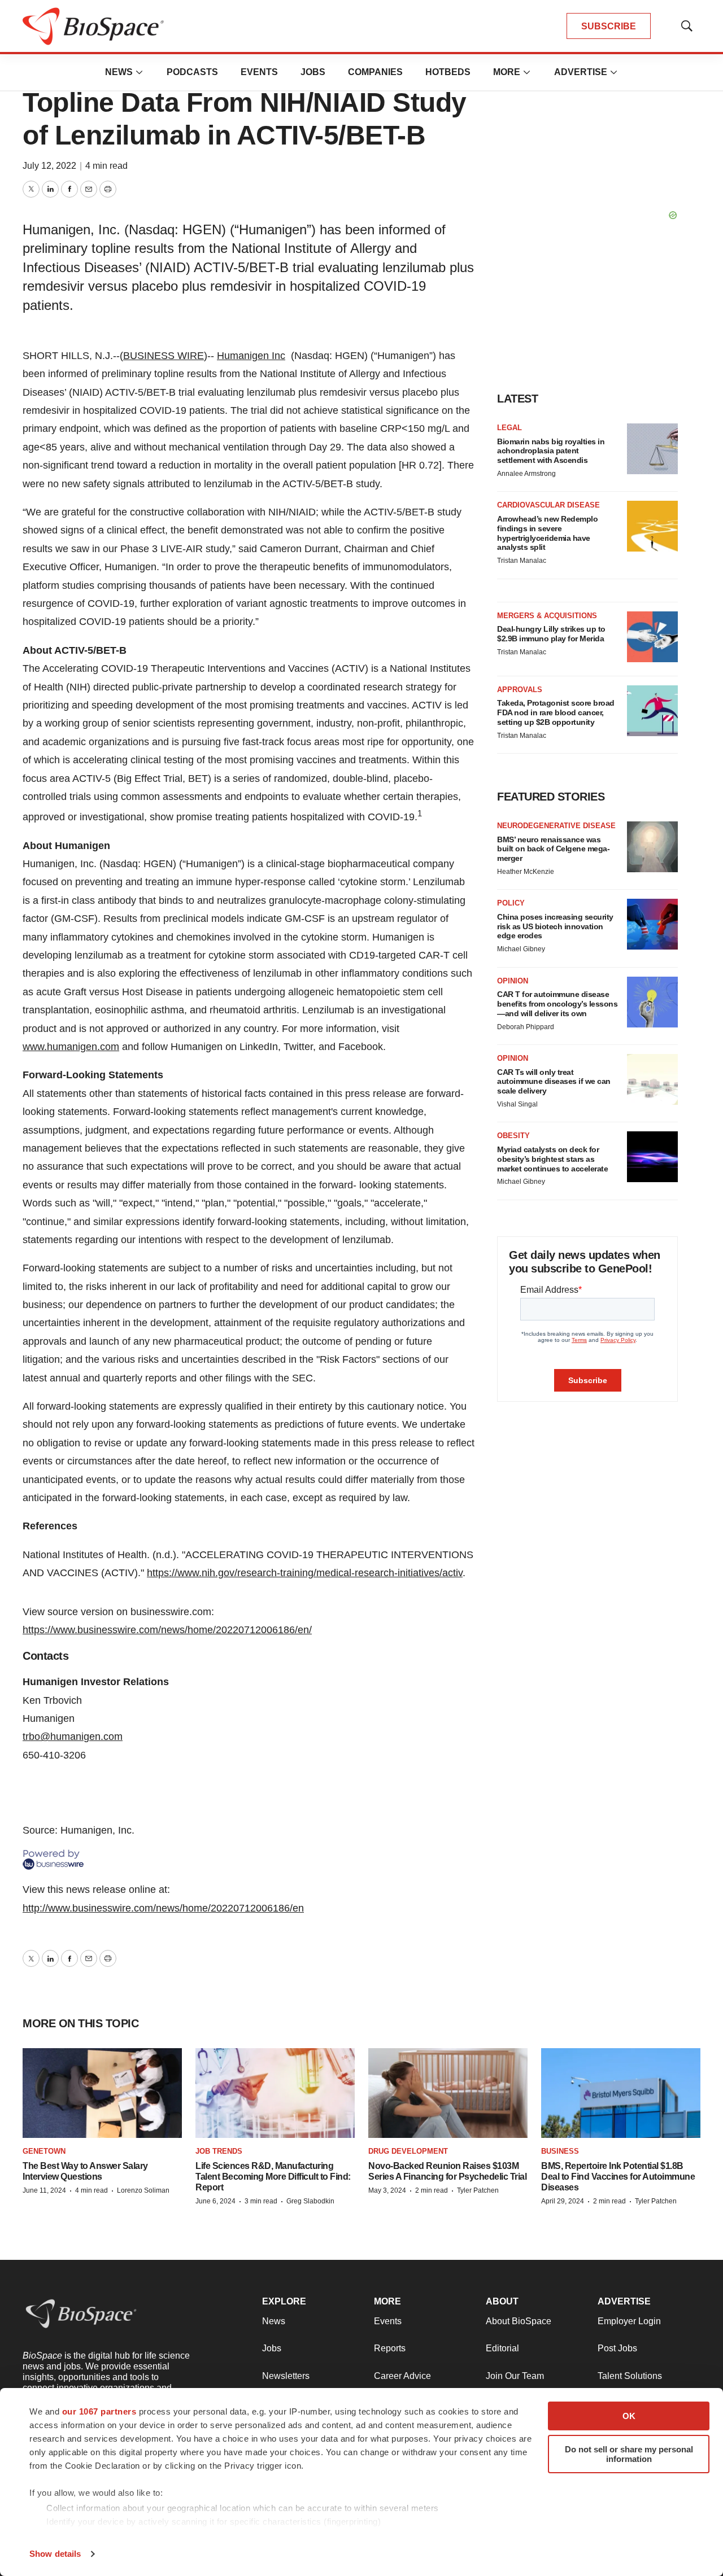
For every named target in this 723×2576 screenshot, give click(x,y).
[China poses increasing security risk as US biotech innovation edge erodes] (652, 924)
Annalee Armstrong (526, 474)
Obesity (513, 1136)
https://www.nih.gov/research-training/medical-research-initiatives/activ (305, 1573)
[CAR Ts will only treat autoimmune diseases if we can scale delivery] (652, 1079)
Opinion (513, 981)
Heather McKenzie (526, 872)
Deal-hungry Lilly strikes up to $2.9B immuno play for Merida (551, 634)
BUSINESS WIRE (164, 356)
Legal (509, 428)
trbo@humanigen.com (73, 1737)
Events (259, 72)
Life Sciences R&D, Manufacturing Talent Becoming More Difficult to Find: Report (273, 2177)
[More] (140, 72)
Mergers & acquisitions (547, 616)
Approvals (520, 690)
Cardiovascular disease (548, 505)
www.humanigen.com (71, 1047)
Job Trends (219, 2151)
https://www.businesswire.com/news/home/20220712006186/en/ (167, 1630)
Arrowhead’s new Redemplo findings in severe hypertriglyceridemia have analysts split (547, 533)
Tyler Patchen (478, 2190)
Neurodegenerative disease (556, 826)
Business (560, 2151)
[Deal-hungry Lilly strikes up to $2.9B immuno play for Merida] (652, 637)
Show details (55, 2554)
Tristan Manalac (522, 561)
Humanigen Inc (251, 356)
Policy (511, 903)
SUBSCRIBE (609, 26)
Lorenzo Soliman (143, 2190)
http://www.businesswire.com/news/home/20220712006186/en (163, 1908)
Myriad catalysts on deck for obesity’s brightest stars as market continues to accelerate (552, 1159)
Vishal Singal (517, 1104)
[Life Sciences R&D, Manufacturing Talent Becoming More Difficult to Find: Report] (275, 2093)
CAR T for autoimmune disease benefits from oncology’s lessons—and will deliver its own (557, 1004)
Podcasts (192, 72)
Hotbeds (448, 72)
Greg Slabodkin (310, 2201)
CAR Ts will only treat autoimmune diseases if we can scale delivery (554, 1082)
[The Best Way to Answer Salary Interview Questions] (102, 2093)
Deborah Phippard (526, 1027)
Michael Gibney (521, 949)
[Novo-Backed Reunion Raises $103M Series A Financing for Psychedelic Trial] (448, 2093)
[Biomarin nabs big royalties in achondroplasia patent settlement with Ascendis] (652, 449)
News (119, 72)
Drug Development (408, 2151)
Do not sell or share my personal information (629, 2454)
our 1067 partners (99, 2411)
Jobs (313, 72)
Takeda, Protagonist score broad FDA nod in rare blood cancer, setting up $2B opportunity (556, 712)
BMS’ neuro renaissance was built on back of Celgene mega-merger (553, 849)
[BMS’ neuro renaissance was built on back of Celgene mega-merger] (652, 847)
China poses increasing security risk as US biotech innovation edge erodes (555, 926)
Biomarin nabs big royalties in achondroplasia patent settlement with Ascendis (551, 451)
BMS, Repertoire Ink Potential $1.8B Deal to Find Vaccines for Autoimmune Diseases (618, 2177)
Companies (375, 72)
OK (629, 2416)
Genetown (44, 2151)
